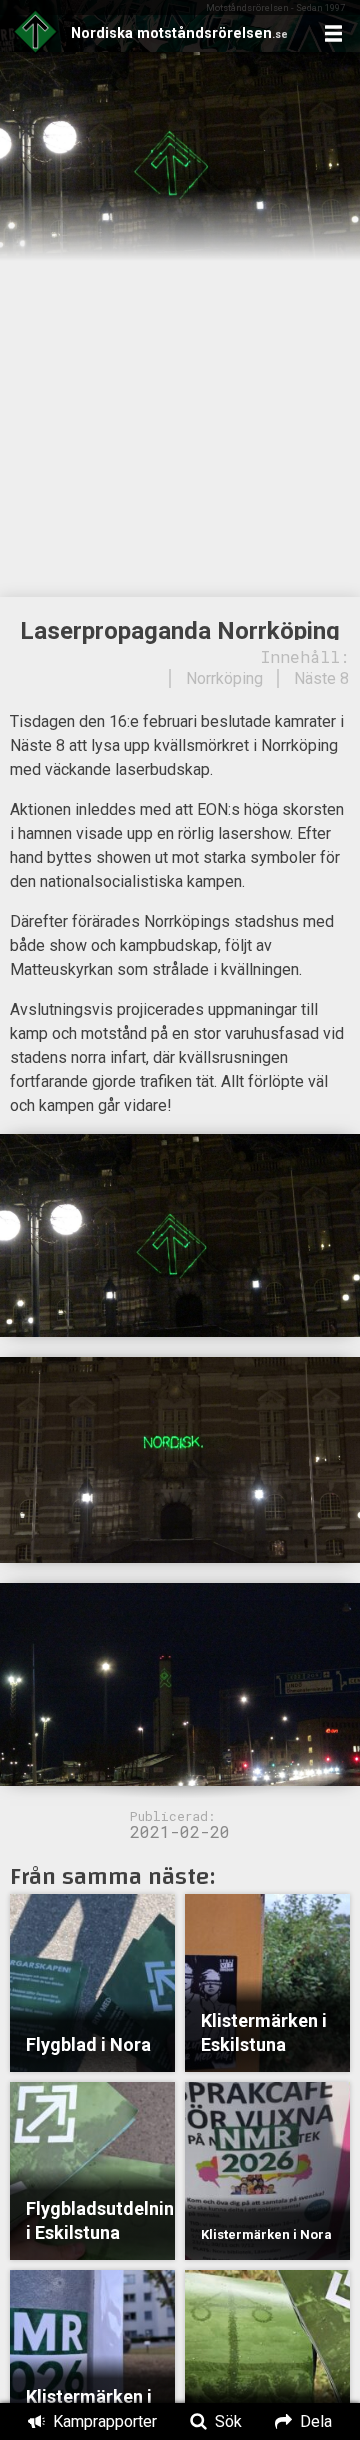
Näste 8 (321, 678)
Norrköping (224, 678)
